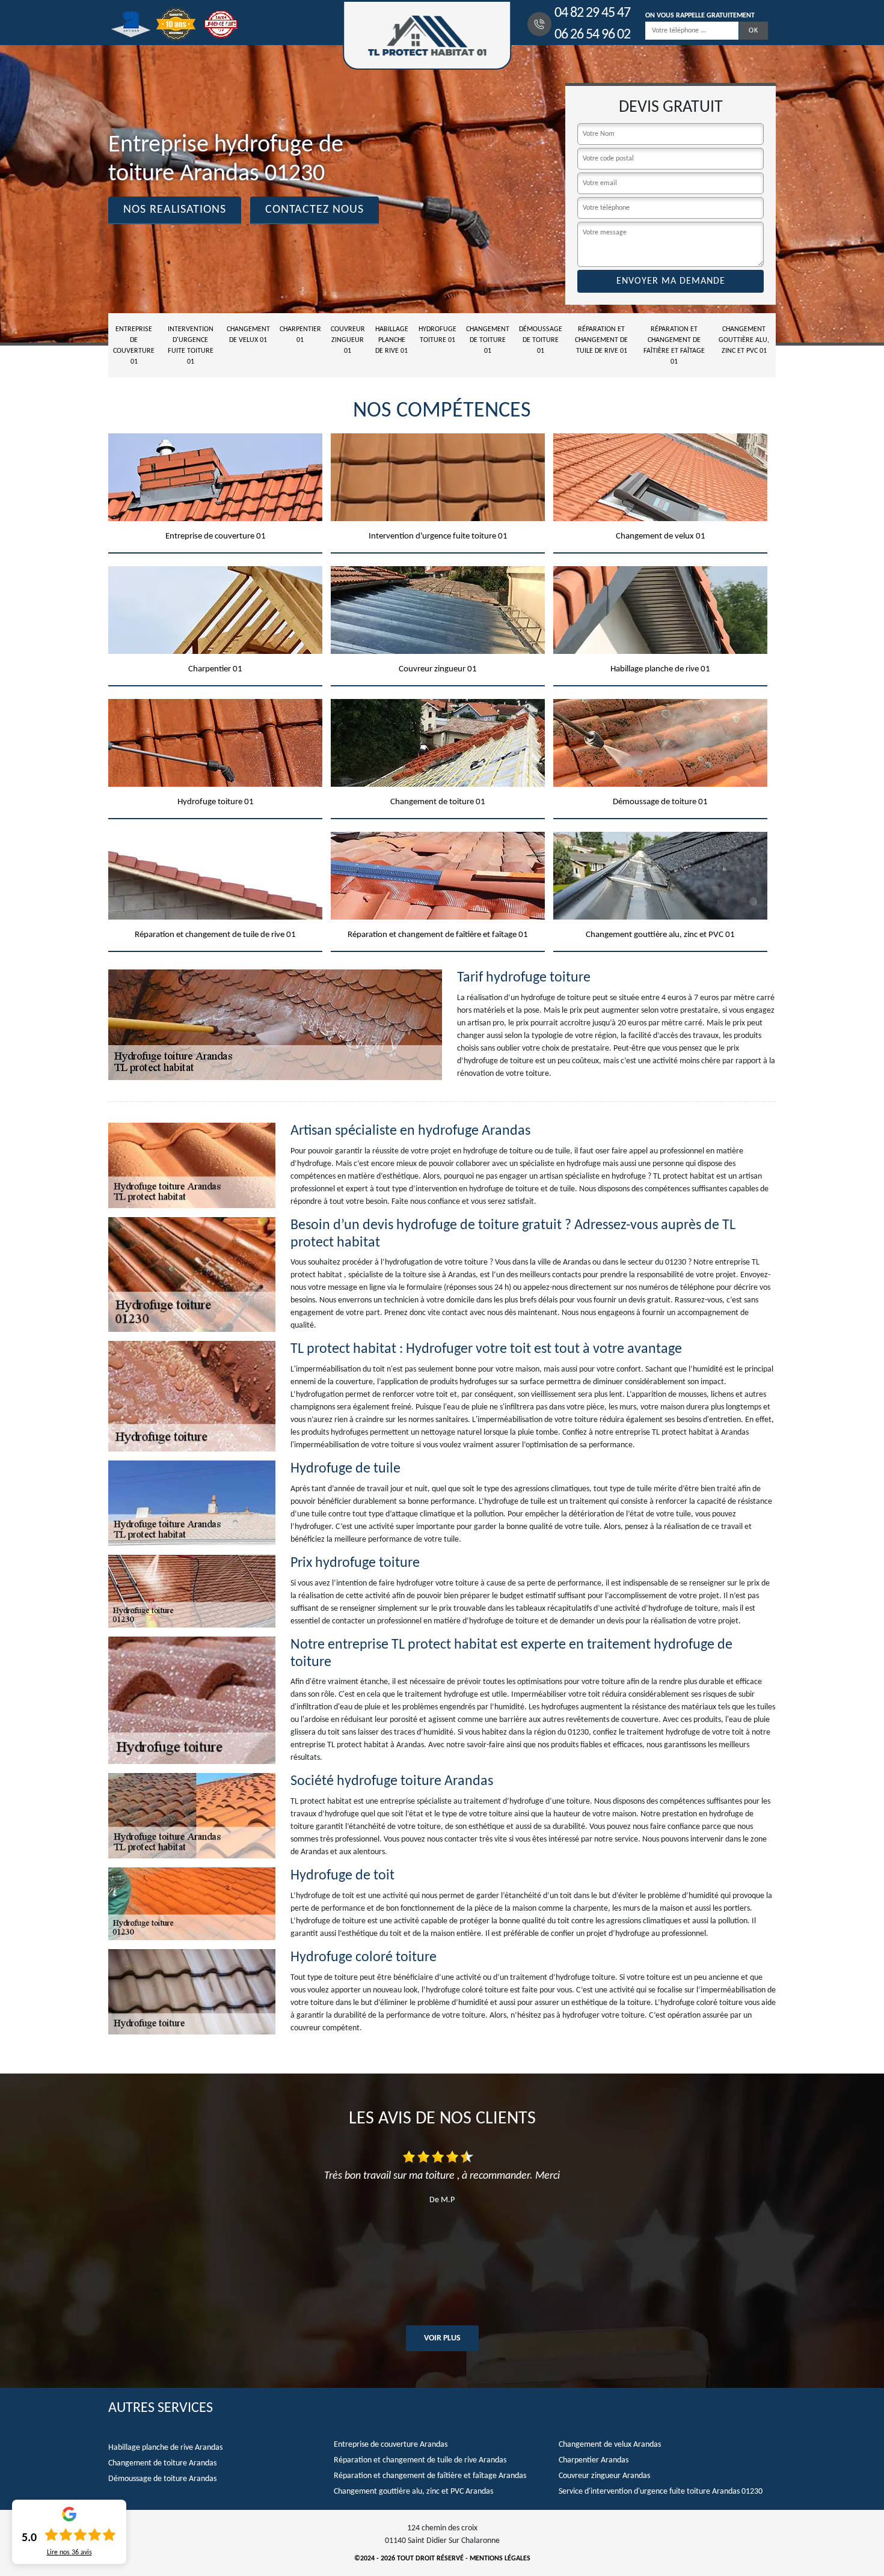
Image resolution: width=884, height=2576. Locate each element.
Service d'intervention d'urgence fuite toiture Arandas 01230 (661, 2492)
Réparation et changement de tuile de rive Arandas (420, 2460)
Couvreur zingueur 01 (348, 340)
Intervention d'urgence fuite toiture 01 (191, 346)
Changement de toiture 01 (488, 340)
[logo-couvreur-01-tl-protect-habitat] (427, 35)
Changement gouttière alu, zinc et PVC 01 (744, 340)
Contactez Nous (315, 210)
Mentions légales (500, 2559)
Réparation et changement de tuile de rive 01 (601, 340)
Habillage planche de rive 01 (392, 340)
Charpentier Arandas (594, 2460)
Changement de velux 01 (248, 335)
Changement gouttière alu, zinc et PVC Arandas (413, 2492)
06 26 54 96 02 (592, 35)
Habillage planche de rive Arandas (165, 2448)
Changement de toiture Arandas (162, 2463)
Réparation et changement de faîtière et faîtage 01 (674, 346)
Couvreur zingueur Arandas (604, 2476)
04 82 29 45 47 (592, 13)
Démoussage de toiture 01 (541, 340)
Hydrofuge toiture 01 (437, 335)
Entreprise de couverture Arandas (391, 2445)
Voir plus (442, 2338)
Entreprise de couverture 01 (134, 346)
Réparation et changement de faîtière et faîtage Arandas (430, 2476)
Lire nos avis (69, 2553)
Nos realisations (175, 210)
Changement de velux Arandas (610, 2445)
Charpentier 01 (300, 335)
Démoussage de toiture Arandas (162, 2479)
